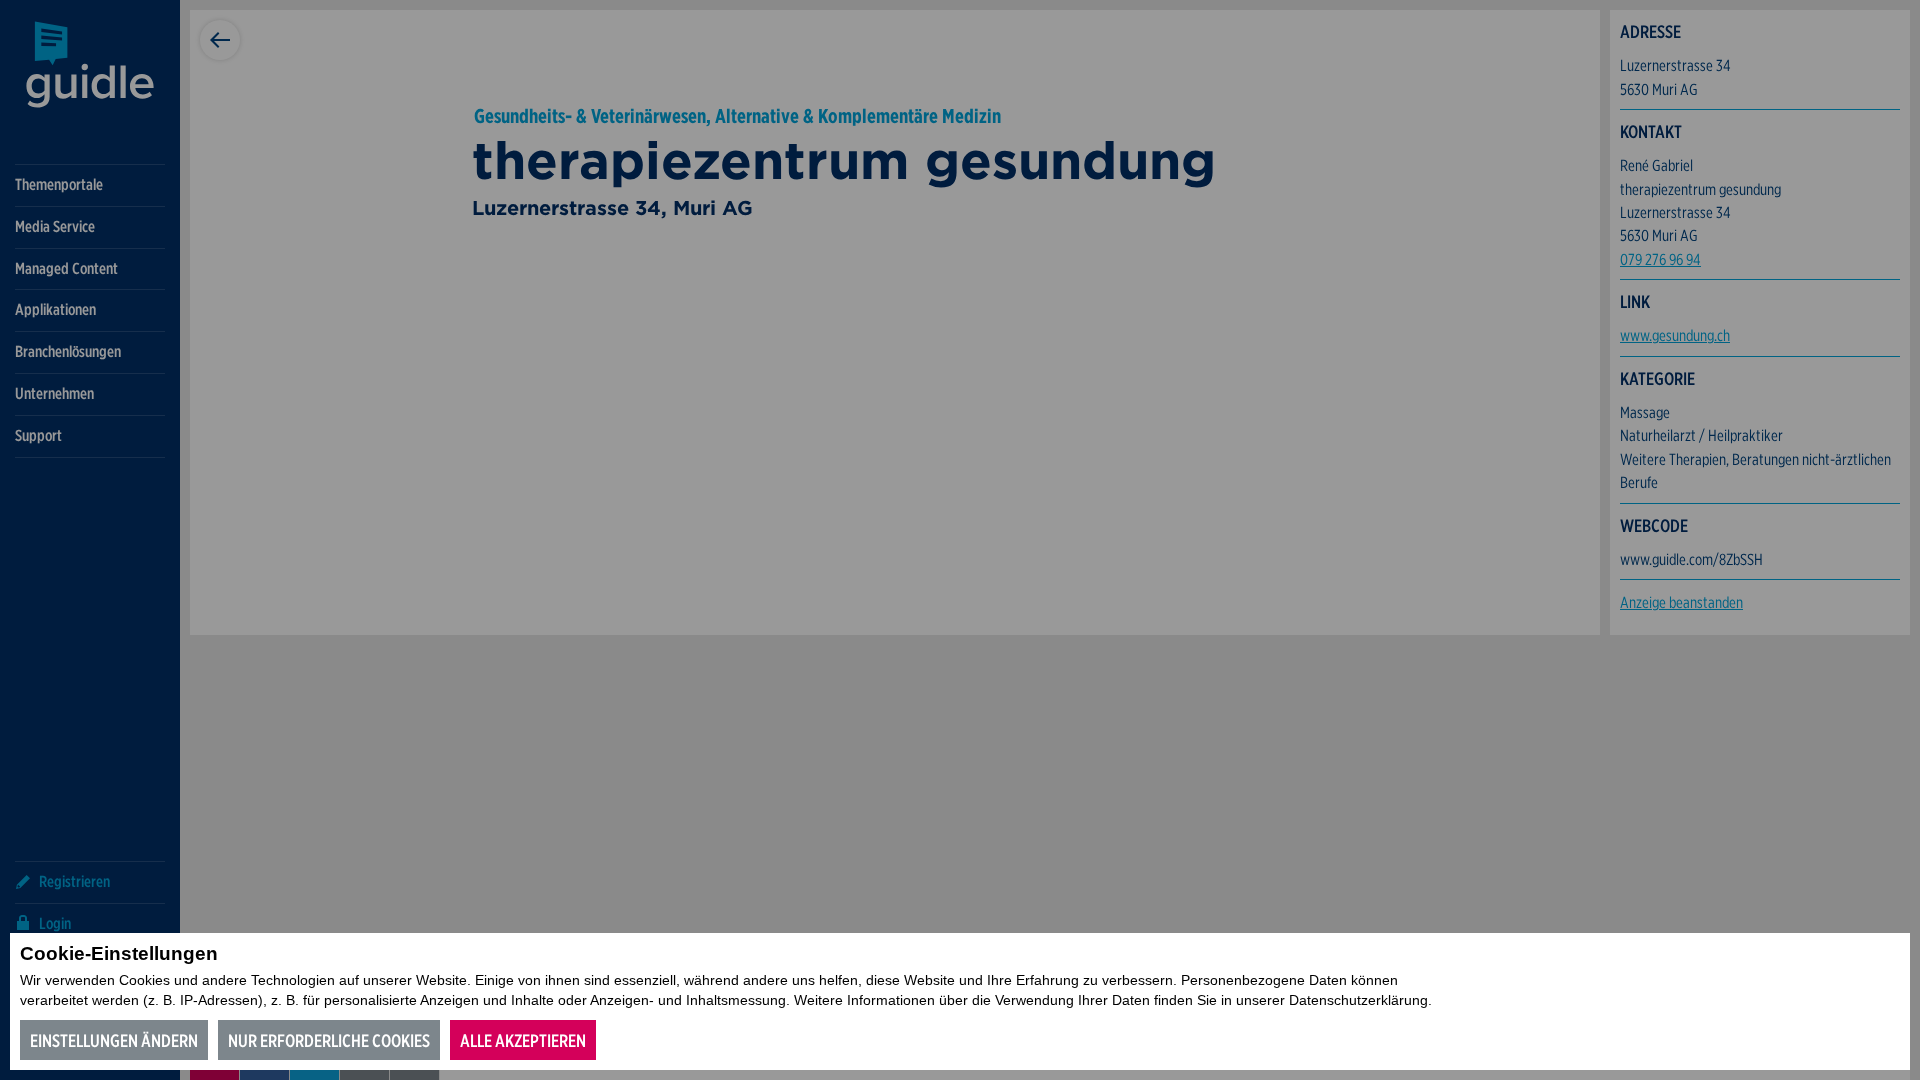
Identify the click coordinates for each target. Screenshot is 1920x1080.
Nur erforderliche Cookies (329, 1040)
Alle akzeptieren (523, 1040)
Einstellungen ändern (114, 1040)
